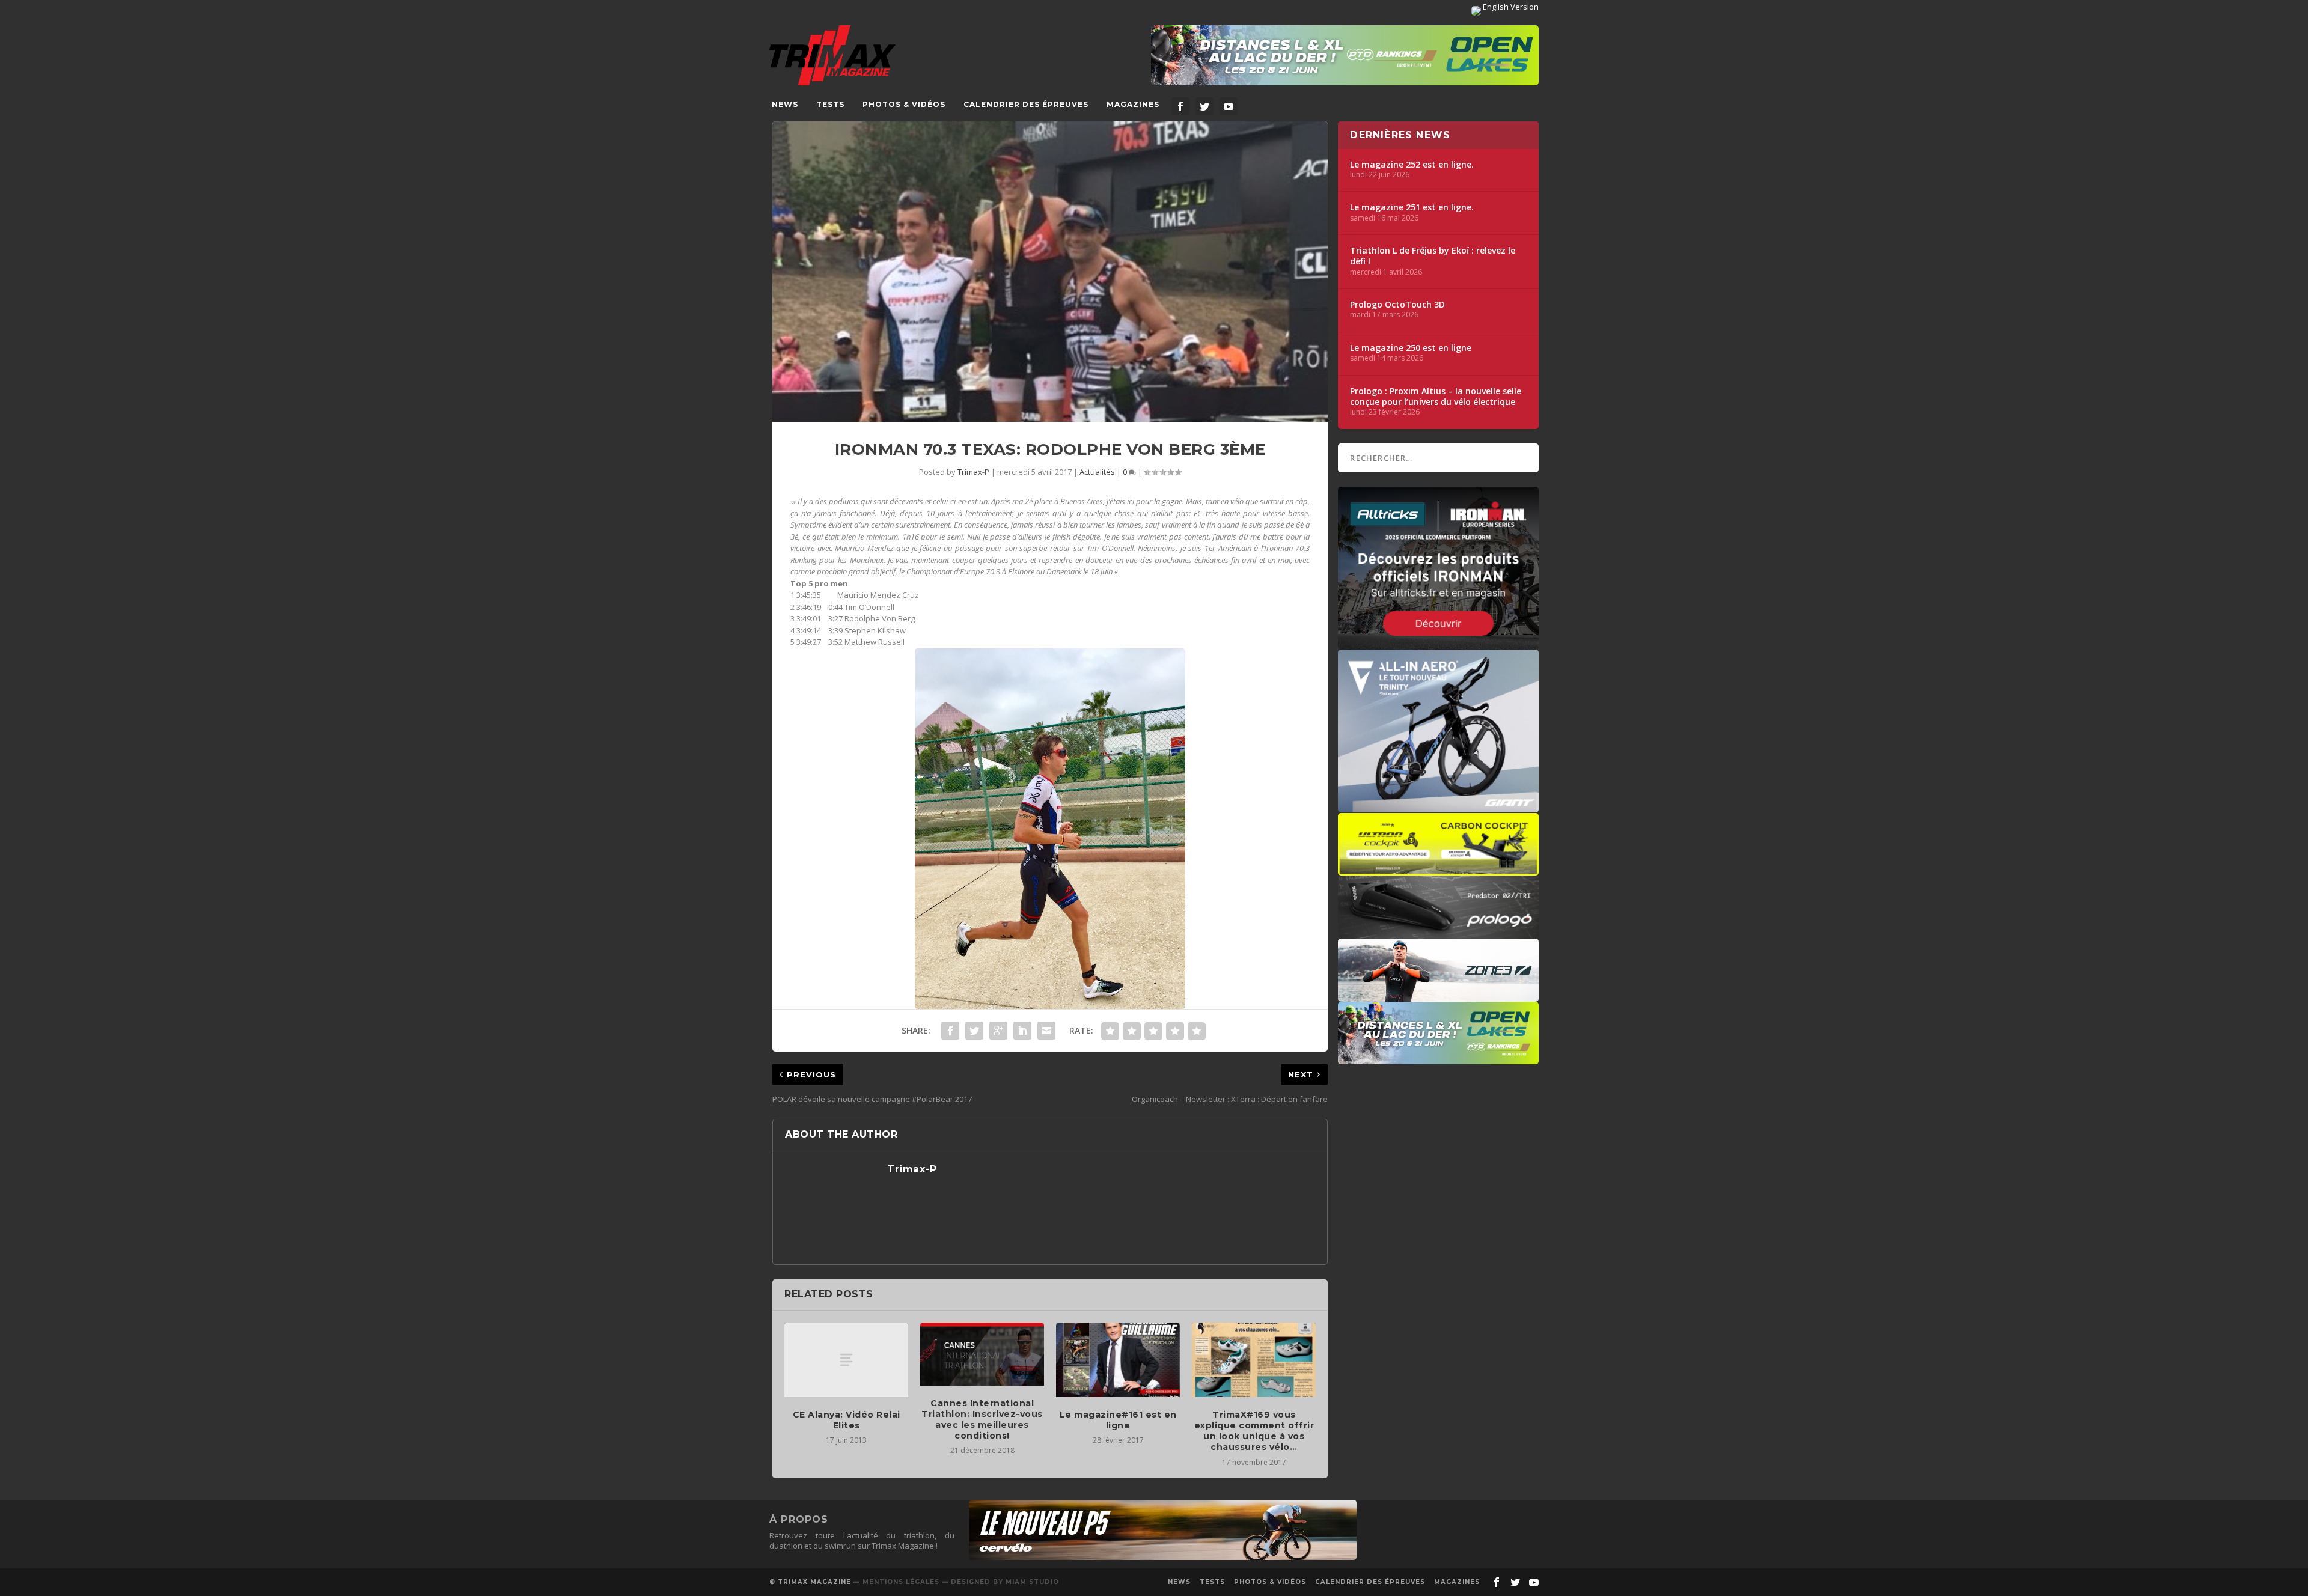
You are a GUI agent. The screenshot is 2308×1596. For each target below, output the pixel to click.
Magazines (1133, 104)
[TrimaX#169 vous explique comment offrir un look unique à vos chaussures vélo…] (1254, 1360)
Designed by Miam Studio (1005, 1582)
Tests (830, 104)
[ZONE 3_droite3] (1438, 996)
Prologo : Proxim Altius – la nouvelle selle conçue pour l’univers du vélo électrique (1436, 397)
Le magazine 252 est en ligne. (1412, 165)
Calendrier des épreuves (1026, 104)
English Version (1510, 7)
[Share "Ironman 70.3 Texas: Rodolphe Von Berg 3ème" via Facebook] (950, 1031)
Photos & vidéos (904, 104)
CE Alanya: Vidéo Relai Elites (847, 1420)
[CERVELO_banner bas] (1163, 1557)
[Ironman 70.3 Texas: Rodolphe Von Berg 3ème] (1050, 272)
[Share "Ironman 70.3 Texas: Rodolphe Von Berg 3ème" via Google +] (998, 1031)
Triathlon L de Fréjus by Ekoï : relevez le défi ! (1433, 256)
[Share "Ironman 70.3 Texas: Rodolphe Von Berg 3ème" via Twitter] (974, 1031)
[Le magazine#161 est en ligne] (1118, 1360)
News (785, 104)
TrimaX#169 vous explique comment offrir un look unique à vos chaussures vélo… (1254, 1431)
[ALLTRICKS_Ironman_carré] (1438, 644)
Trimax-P (973, 472)
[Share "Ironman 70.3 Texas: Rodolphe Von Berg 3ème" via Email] (1046, 1031)
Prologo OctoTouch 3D (1397, 305)
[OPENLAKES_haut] (1345, 55)
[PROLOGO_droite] (1438, 933)
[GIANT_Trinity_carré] (1438, 806)
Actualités (1097, 472)
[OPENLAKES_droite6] (1438, 1058)
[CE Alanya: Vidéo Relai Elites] (846, 1360)
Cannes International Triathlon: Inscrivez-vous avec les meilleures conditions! (982, 1420)
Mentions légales (901, 1582)
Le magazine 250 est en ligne (1411, 348)
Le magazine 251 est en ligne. (1412, 207)
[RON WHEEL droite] (1438, 870)
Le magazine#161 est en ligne (1118, 1420)
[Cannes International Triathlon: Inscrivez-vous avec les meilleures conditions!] (982, 1354)
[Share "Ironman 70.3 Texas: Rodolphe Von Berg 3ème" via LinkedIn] (1022, 1031)
